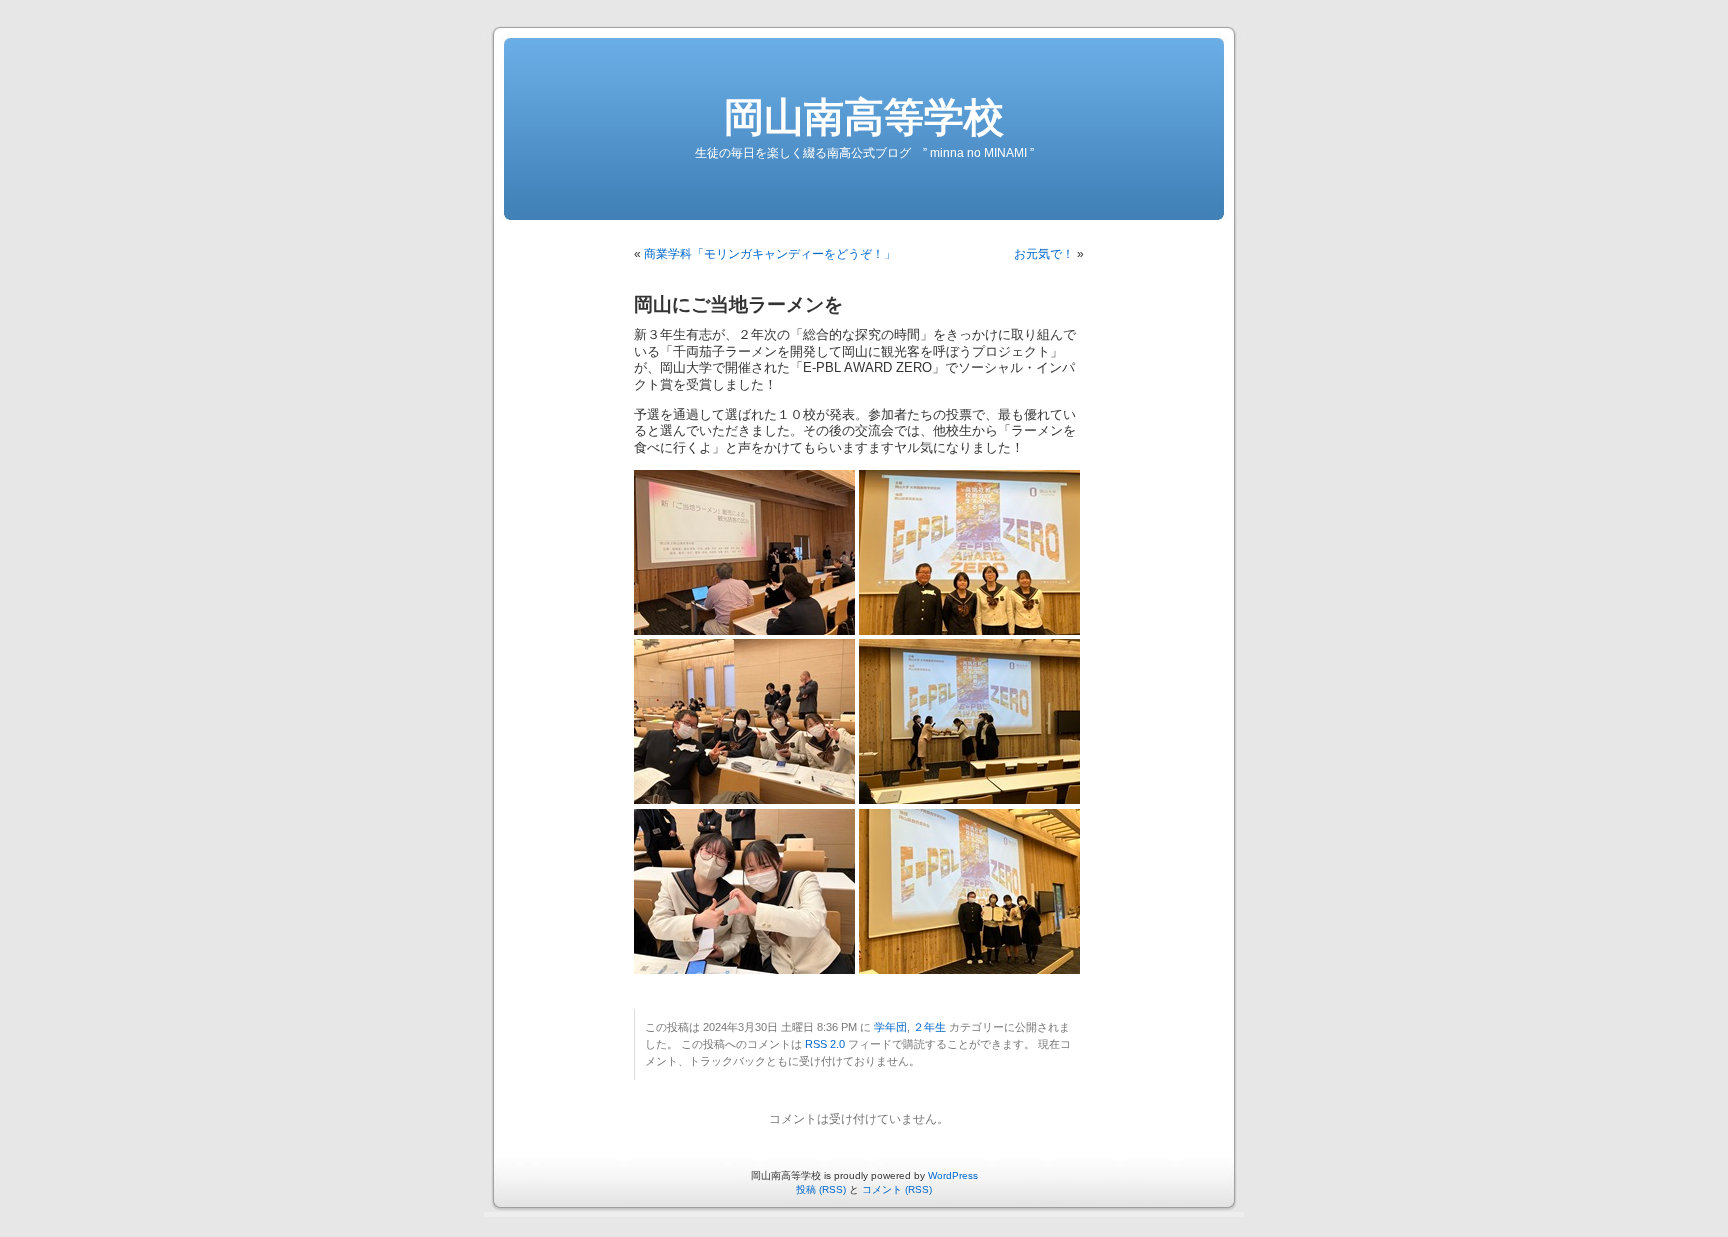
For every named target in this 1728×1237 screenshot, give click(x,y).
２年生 (929, 1027)
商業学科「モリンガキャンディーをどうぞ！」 (770, 254)
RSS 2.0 (825, 1044)
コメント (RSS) (897, 1189)
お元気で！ (1044, 254)
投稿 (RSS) (821, 1189)
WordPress (953, 1175)
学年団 (890, 1027)
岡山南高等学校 (864, 117)
